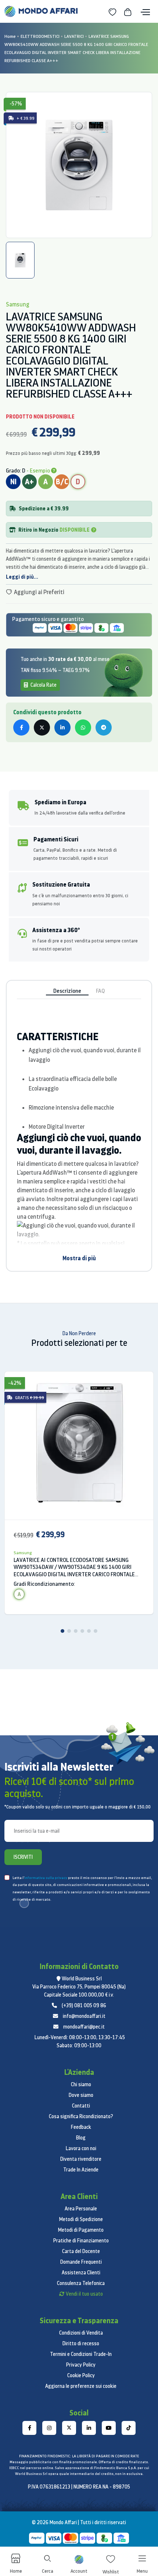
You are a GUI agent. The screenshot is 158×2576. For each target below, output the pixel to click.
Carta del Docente (81, 2251)
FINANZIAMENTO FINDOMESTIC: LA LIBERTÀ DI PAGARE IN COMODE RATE (79, 2456)
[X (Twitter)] (69, 2428)
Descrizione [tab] (67, 991)
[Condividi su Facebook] (21, 727)
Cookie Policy (81, 2375)
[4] (82, 1631)
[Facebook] (29, 2428)
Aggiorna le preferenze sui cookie (81, 2386)
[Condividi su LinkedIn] (62, 727)
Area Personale (81, 2209)
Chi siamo (81, 2084)
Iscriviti (23, 1857)
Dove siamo (81, 2095)
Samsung (23, 1553)
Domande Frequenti (81, 2262)
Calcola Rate (43, 685)
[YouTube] (109, 2428)
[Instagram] (49, 2428)
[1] (62, 1631)
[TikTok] (129, 2428)
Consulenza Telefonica (81, 2283)
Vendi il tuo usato (84, 2294)
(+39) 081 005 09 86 (84, 2005)
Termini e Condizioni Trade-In (81, 2354)
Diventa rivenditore (81, 2159)
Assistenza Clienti (81, 2273)
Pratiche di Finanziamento (81, 2241)
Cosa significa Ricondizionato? (81, 2116)
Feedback (81, 2127)
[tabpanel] (79, 165)
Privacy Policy (81, 2365)
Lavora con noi (81, 2148)
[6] (96, 1631)
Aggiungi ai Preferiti (39, 592)
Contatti (81, 2106)
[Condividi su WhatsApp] (83, 727)
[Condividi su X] (42, 727)
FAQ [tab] (100, 991)
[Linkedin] (89, 2428)
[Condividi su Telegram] (104, 727)
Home (10, 36)
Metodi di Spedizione (81, 2219)
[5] (89, 1631)
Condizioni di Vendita (81, 2333)
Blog (81, 2138)
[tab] (20, 260)
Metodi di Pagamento (81, 2230)
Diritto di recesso (81, 2343)
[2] (69, 1631)
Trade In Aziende (81, 2170)
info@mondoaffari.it (84, 2016)
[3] (76, 1631)
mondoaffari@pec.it (84, 2027)
